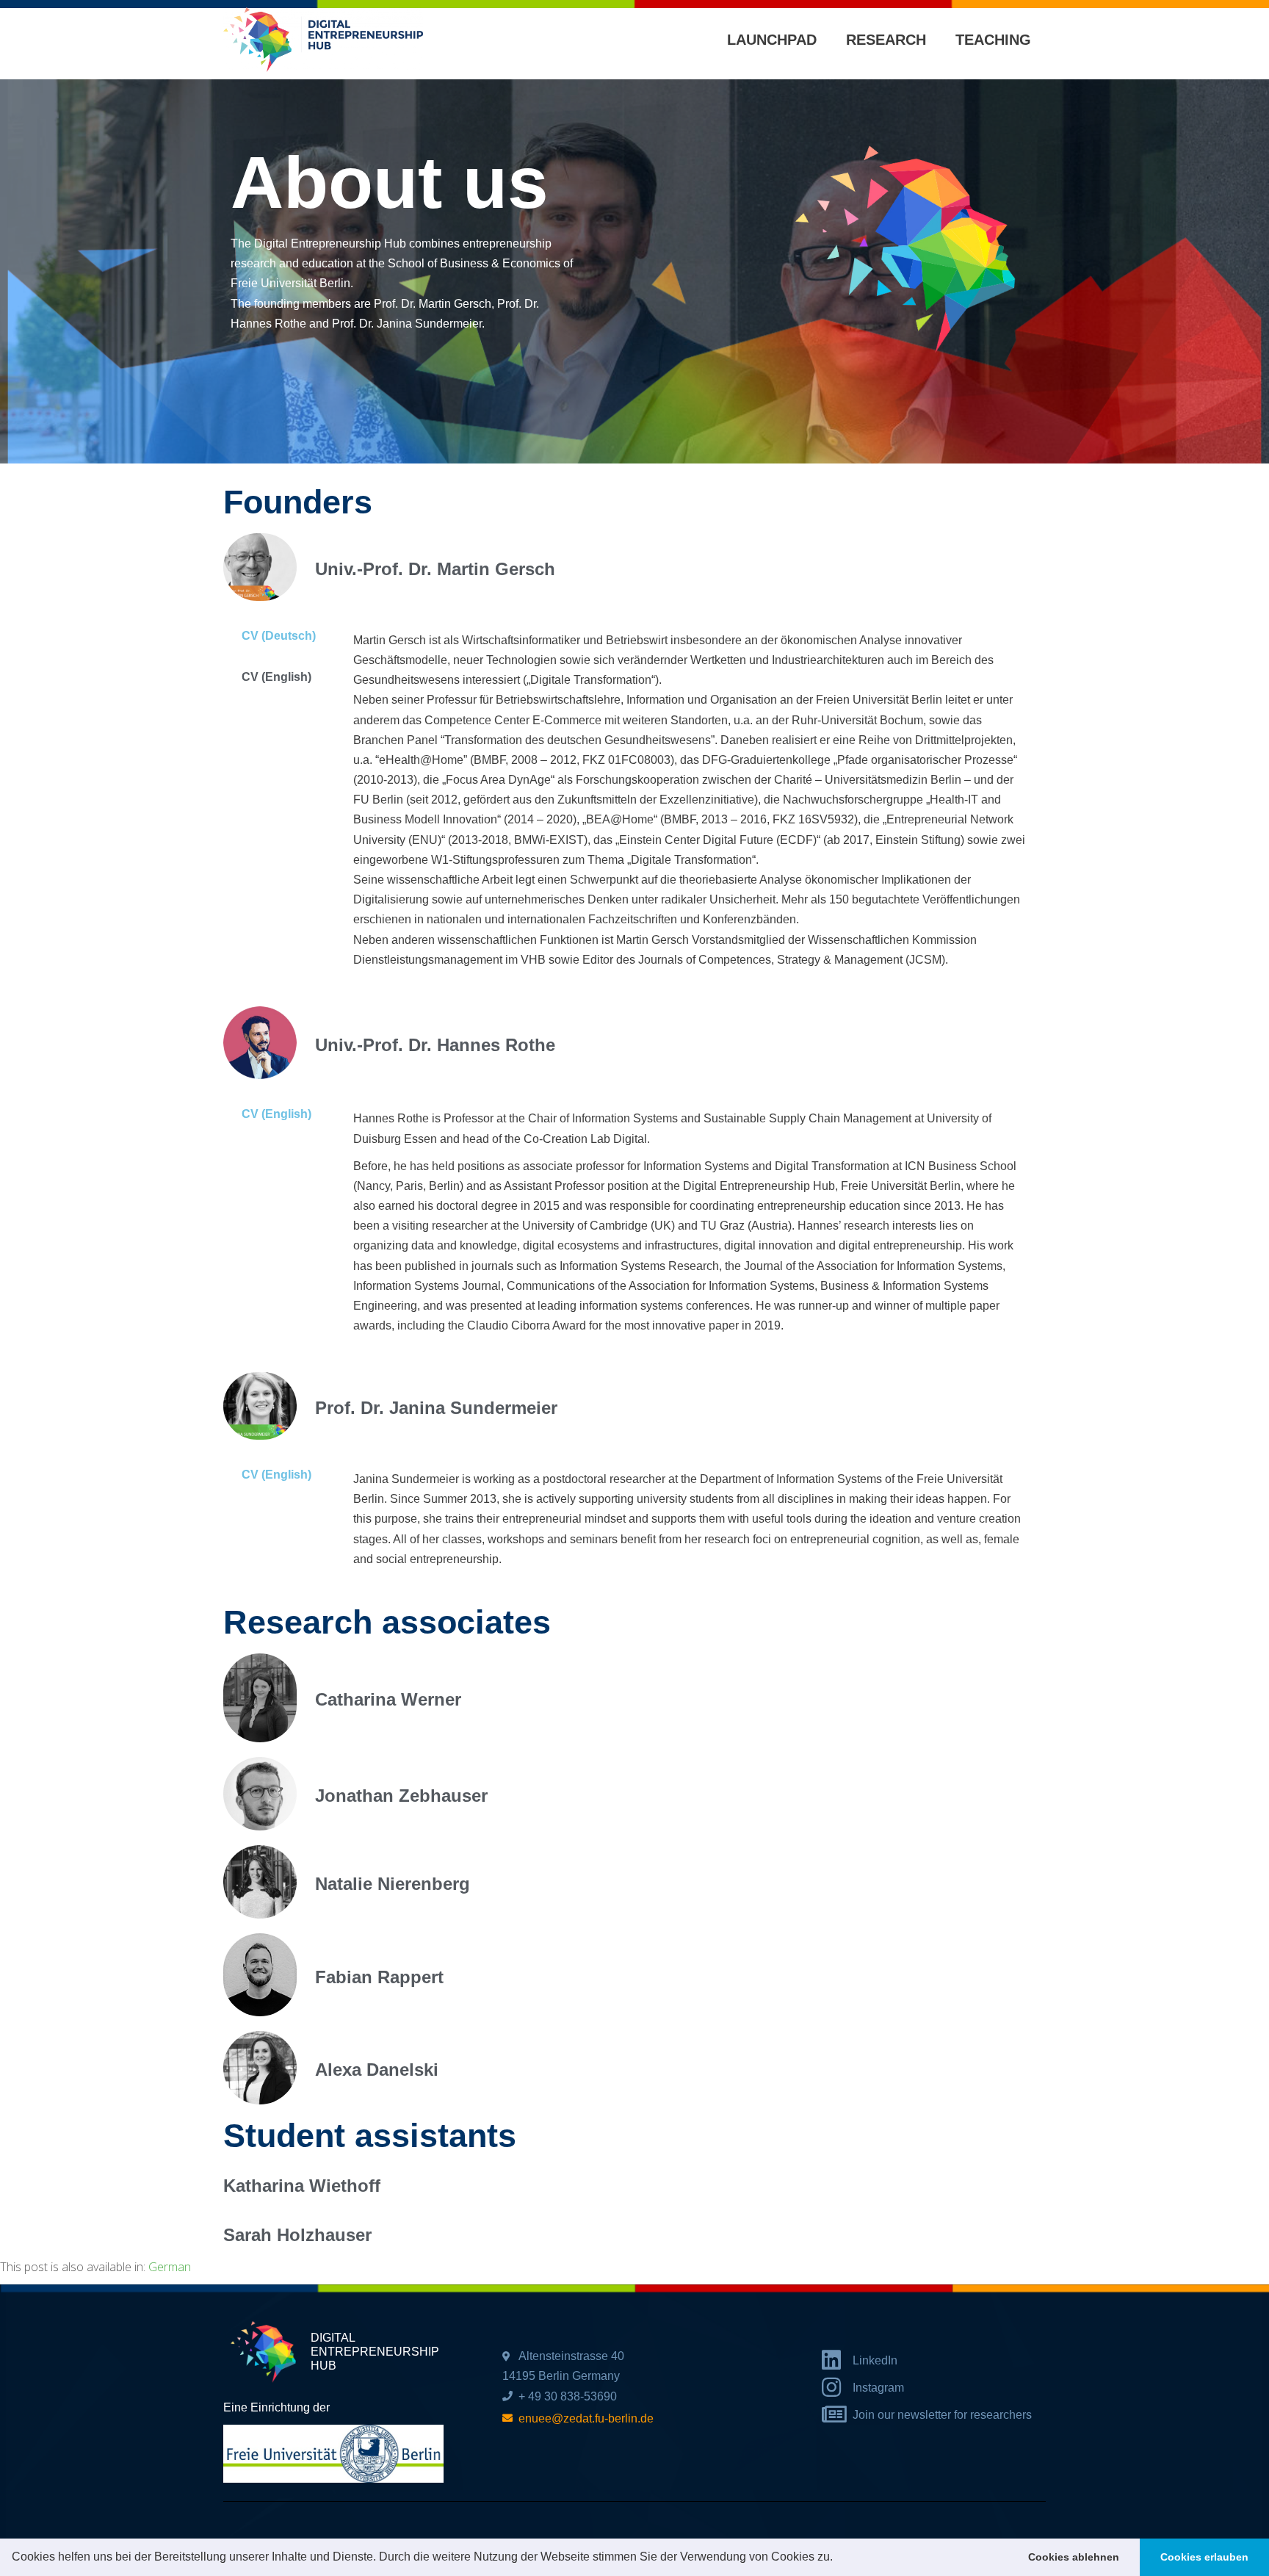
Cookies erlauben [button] (1204, 2557)
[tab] (281, 636)
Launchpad (772, 40)
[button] (838, 2558)
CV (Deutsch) (279, 636)
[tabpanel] (692, 804)
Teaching (993, 40)
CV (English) (276, 677)
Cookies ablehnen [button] (1074, 2557)
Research (886, 40)
